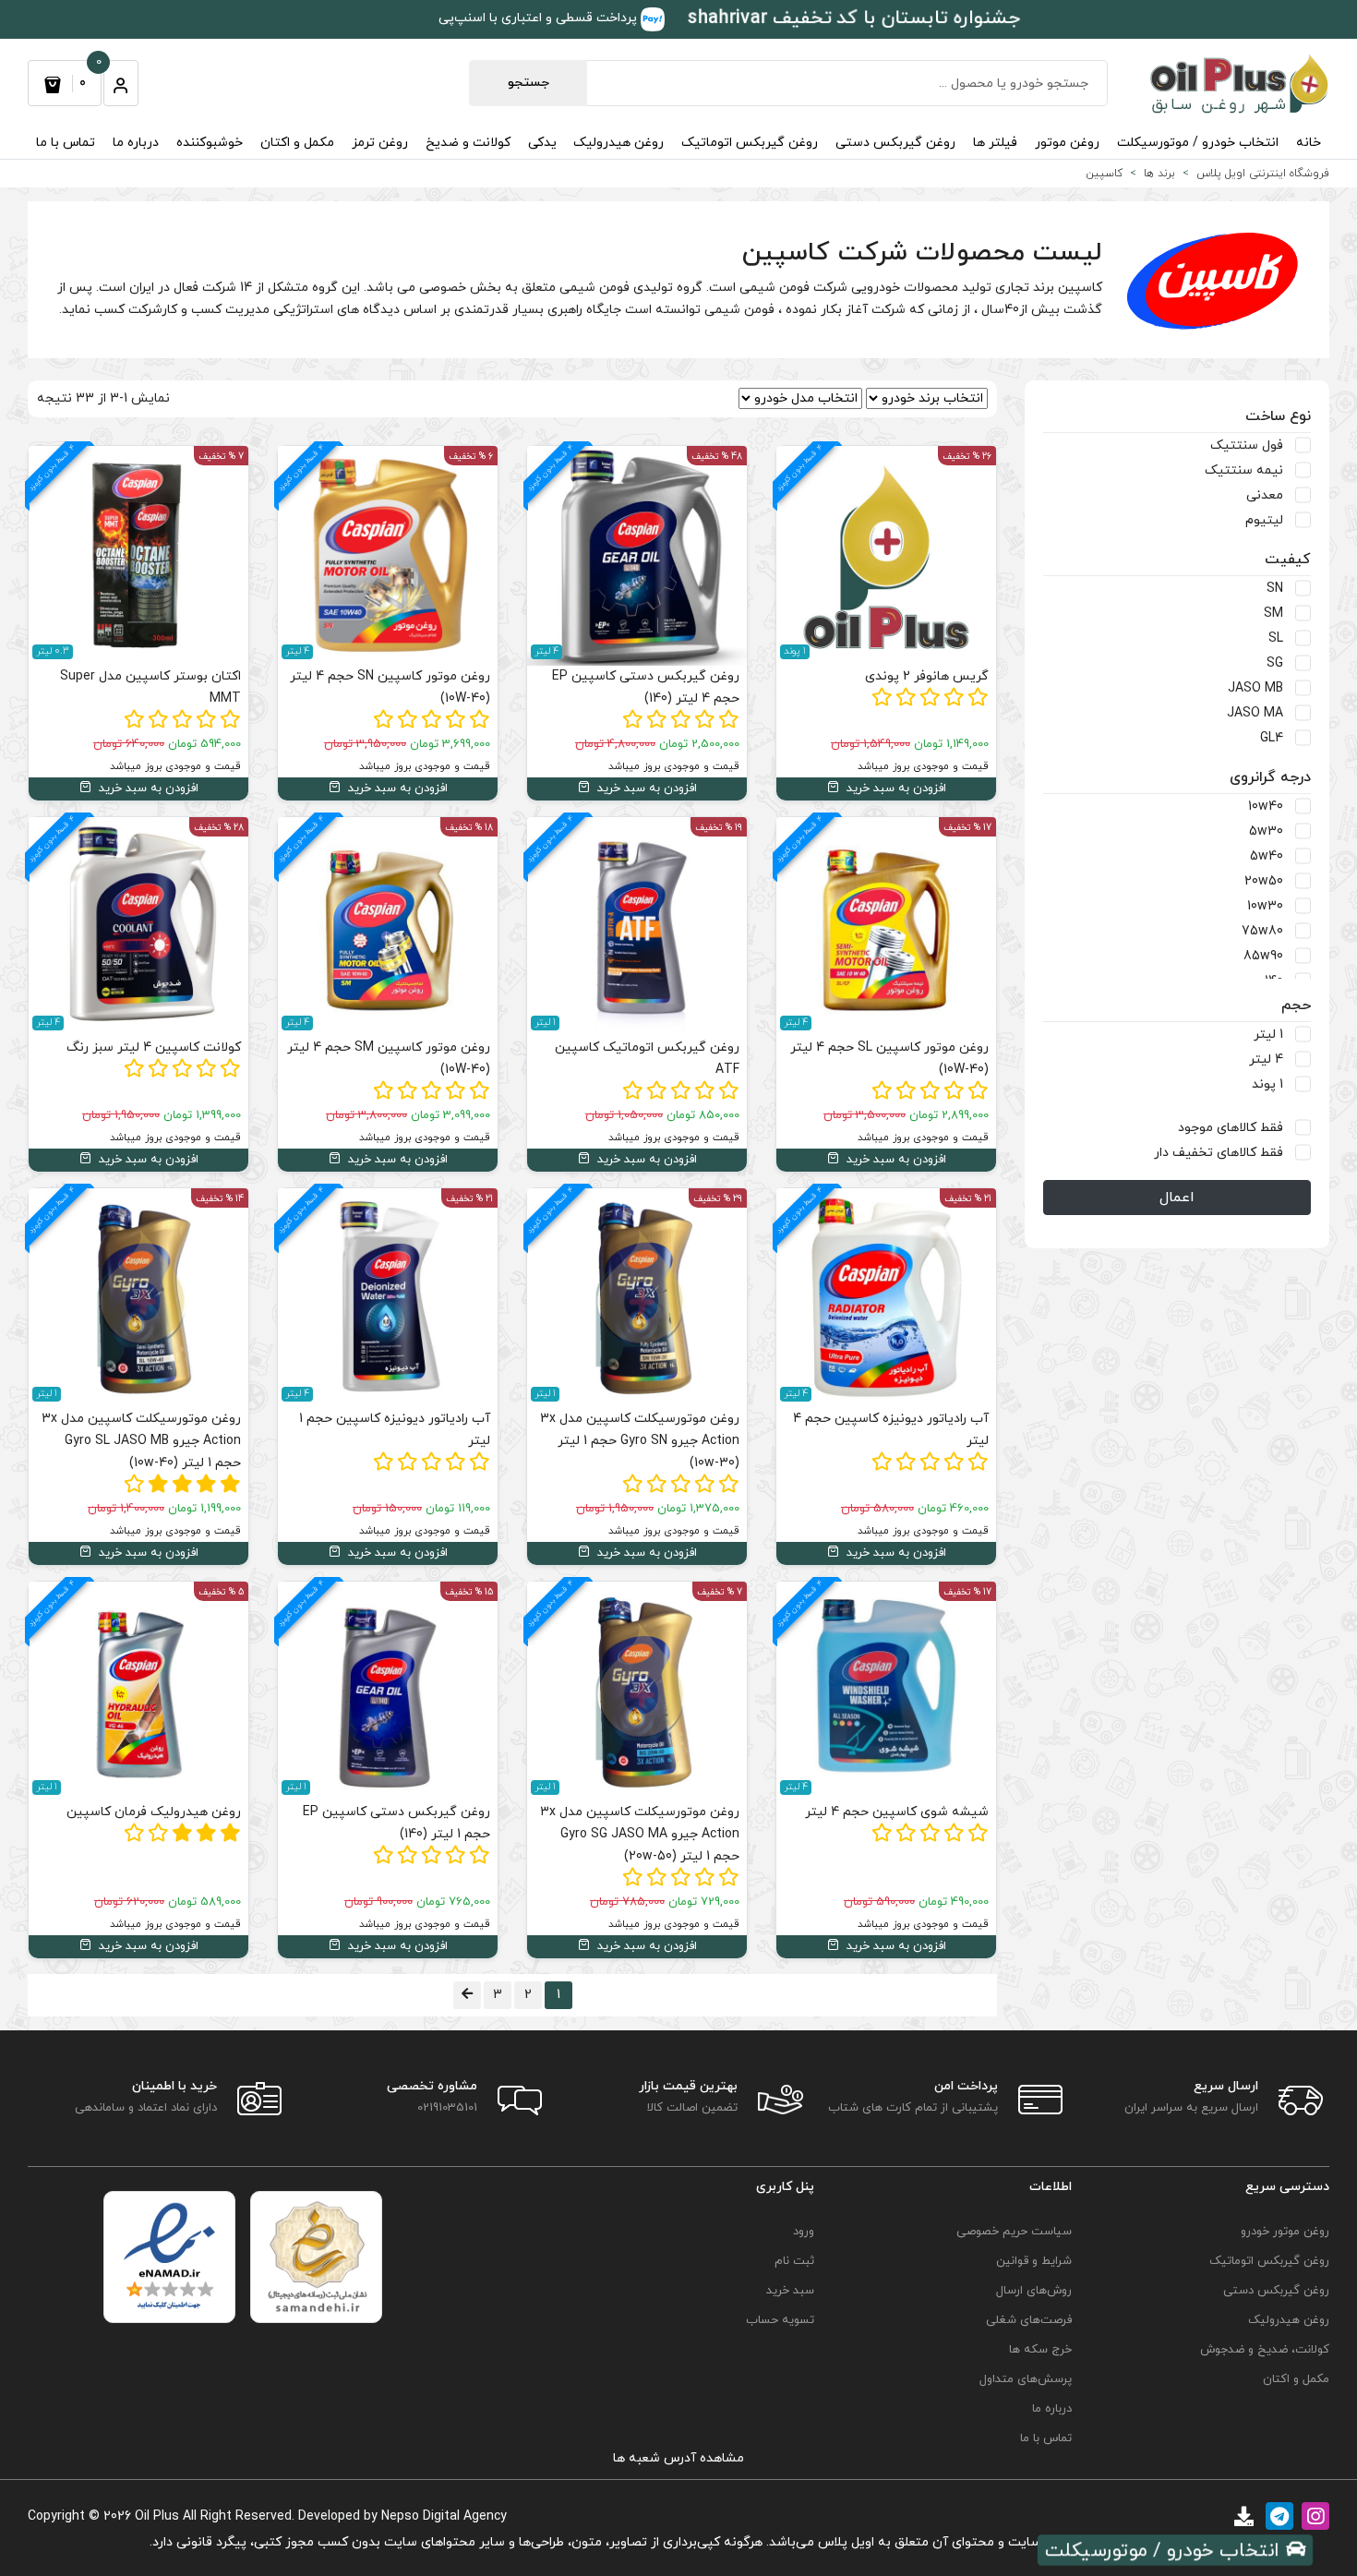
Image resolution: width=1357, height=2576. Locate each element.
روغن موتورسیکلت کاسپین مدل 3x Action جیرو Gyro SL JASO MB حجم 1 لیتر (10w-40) (141, 1441)
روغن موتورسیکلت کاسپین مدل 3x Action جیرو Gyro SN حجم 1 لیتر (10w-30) (640, 1441)
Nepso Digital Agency (444, 2516)
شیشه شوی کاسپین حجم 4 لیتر (897, 1812)
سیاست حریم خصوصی (1014, 2232)
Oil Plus (157, 2516)
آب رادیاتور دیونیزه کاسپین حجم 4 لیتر (891, 1430)
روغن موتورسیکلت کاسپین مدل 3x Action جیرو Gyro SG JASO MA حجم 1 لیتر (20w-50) (640, 1834)
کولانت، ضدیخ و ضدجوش (1265, 2350)
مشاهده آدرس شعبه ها (678, 2458)
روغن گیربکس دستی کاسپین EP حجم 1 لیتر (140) (396, 1823)
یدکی (542, 143)
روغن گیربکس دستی (895, 143)
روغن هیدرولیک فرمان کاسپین (154, 1812)
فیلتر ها (995, 143)
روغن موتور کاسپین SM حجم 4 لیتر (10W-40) (389, 1059)
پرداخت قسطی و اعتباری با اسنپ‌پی (540, 18)
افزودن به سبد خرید (895, 788)
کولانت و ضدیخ (468, 143)
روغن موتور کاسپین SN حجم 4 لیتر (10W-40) (390, 687)
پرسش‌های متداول (1026, 2379)
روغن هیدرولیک (618, 143)
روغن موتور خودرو (1285, 2232)
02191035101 (447, 2108)
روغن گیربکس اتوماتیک (750, 143)
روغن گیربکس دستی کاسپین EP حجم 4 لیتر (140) (646, 687)
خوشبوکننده (210, 143)
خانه (1309, 143)
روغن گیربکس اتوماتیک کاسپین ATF (647, 1059)
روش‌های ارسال (1034, 2291)
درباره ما (136, 143)
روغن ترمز (380, 143)
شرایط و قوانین (1034, 2261)
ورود (804, 2232)
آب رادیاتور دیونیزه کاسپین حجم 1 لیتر (395, 1430)
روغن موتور (1067, 143)
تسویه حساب (780, 2320)
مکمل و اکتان (297, 143)
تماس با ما (66, 143)
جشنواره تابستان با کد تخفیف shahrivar (853, 18)
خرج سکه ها (1040, 2350)
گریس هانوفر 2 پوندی (927, 676)
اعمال (1177, 1198)
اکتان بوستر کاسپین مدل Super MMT (150, 687)
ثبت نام (794, 2261)
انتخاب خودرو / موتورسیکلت (1198, 143)
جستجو (528, 83)
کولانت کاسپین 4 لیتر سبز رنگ (154, 1047)
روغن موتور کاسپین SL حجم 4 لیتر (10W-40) (889, 1059)
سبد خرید (790, 2291)
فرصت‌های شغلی (1029, 2320)
